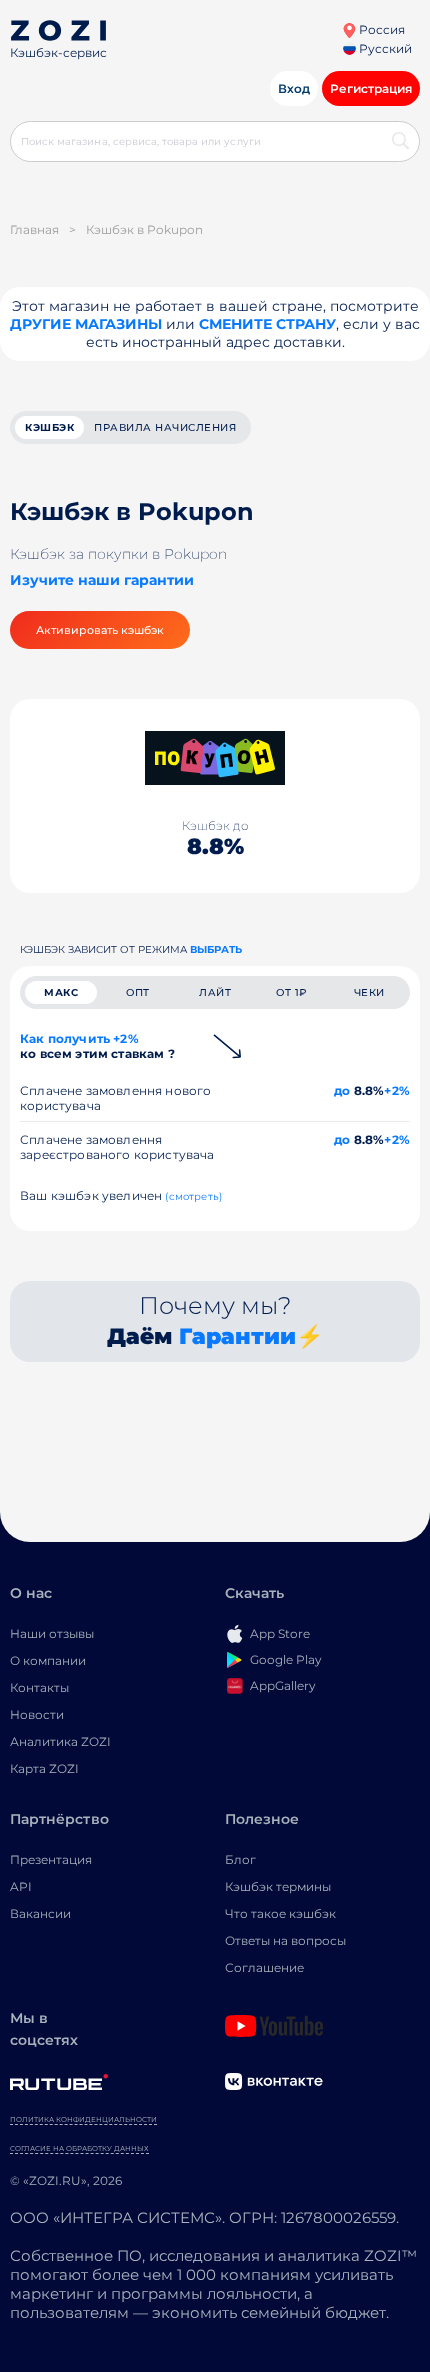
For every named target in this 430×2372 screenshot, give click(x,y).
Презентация (51, 1859)
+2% (397, 1090)
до (342, 1090)
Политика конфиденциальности (83, 2119)
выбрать (216, 949)
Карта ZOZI (44, 1768)
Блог (240, 1859)
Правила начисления (165, 427)
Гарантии (237, 1336)
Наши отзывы (52, 1633)
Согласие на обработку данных (79, 2148)
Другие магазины (86, 324)
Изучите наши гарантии (102, 580)
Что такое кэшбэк (280, 1913)
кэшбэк (49, 427)
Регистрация (371, 88)
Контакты (39, 1687)
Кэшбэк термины (278, 1886)
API (21, 1886)
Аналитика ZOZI (60, 1741)
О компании (48, 1660)
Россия (380, 29)
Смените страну (267, 324)
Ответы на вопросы (285, 1940)
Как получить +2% (97, 1046)
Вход (294, 88)
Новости (37, 1714)
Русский (384, 48)
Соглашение (264, 1967)
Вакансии (40, 1913)
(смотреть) (193, 1196)
